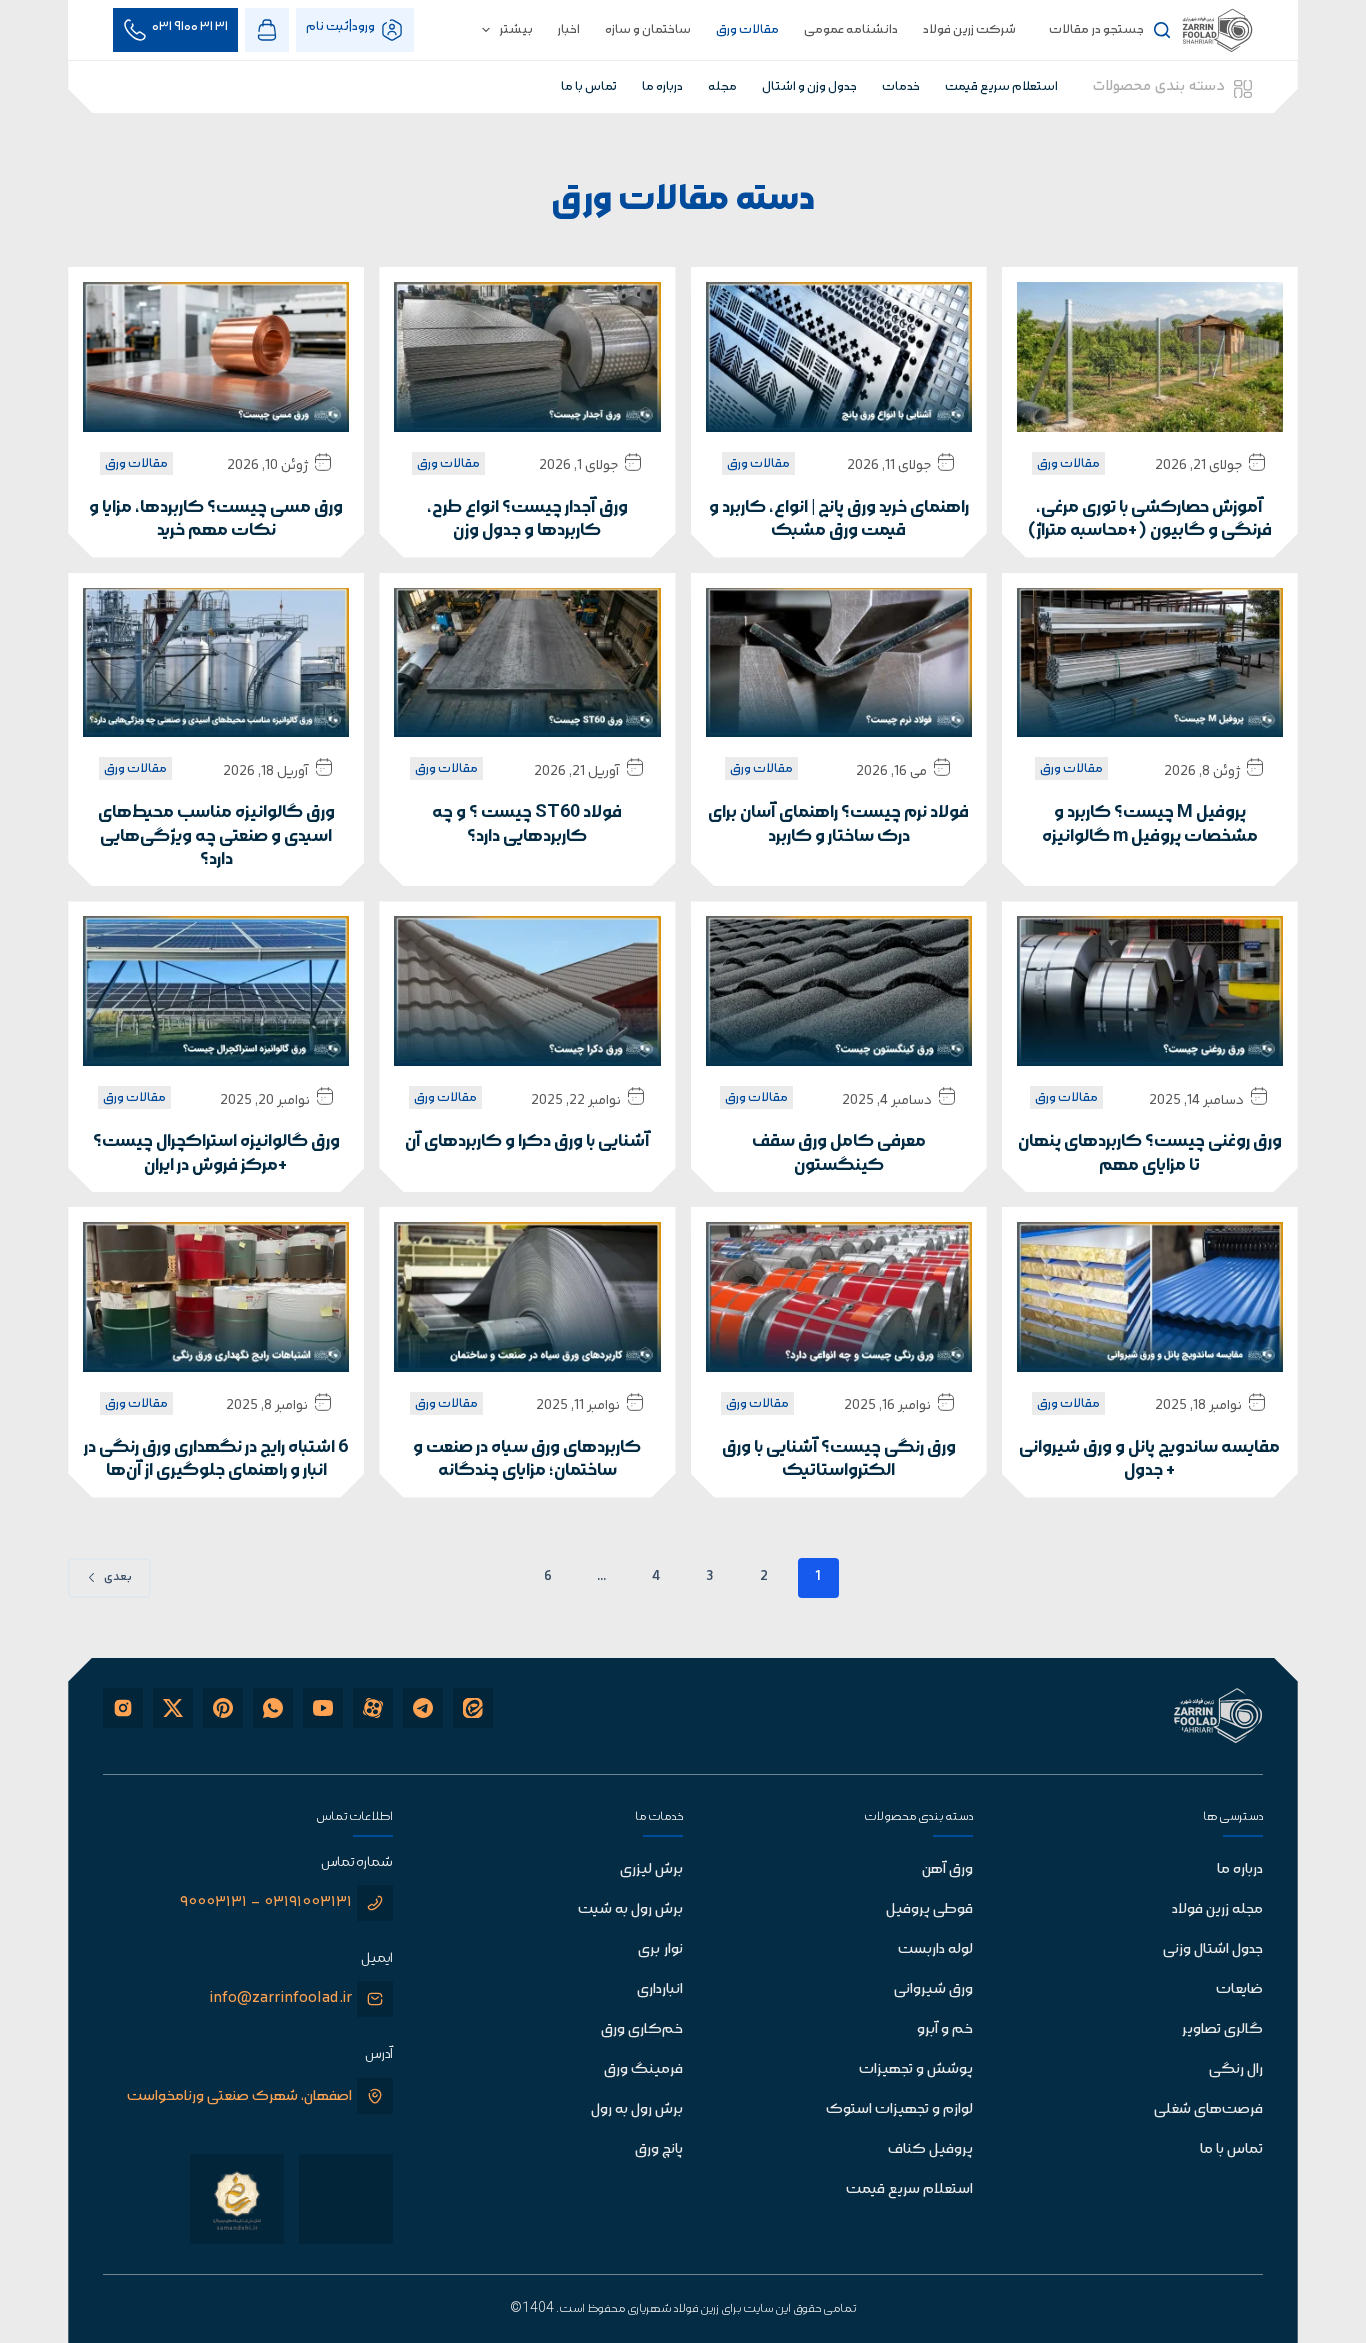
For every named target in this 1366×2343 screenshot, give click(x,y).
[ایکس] (173, 1708)
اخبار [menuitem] (569, 29)
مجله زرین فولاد (1217, 1909)
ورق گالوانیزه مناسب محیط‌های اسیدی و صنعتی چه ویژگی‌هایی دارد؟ (216, 836)
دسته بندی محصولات (1159, 86)
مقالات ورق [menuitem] (747, 29)
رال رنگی (1236, 2069)
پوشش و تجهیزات (916, 2069)
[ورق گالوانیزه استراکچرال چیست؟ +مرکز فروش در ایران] (216, 991)
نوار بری (660, 1949)
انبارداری (660, 1989)
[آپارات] (373, 1708)
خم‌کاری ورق (642, 2029)
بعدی (118, 1577)
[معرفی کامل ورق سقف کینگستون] (839, 991)
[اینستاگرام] (123, 1708)
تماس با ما (1231, 2149)
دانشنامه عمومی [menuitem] (851, 29)
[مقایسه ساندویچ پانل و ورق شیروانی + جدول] (1150, 1297)
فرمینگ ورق (643, 2069)
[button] (267, 30)
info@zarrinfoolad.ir (280, 1998)
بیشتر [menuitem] (516, 29)
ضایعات (1239, 1989)
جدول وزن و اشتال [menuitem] (809, 86)
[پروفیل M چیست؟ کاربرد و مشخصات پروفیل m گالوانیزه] (1150, 663)
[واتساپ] (273, 1708)
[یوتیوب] (323, 1708)
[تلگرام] (423, 1708)
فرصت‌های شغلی (1208, 2109)
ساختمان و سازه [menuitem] (648, 29)
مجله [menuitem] (722, 86)
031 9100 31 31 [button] (190, 26)
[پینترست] (223, 1708)
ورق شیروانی (933, 1989)
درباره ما (1240, 1869)
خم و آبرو (945, 2029)
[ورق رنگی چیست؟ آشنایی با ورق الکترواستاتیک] (839, 1297)
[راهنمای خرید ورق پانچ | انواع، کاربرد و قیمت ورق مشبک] (839, 357)
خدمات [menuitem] (901, 86)
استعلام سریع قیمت (909, 2189)
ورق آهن (947, 1869)
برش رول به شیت (630, 1909)
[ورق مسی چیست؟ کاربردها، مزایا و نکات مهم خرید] (216, 357)
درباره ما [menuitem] (662, 86)
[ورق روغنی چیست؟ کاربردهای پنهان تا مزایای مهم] (1150, 991)
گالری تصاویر (1222, 2029)
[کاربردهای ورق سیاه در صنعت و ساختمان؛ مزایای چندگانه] (527, 1297)
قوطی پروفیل (929, 1909)
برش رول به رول (637, 2109)
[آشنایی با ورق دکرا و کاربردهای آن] (527, 991)
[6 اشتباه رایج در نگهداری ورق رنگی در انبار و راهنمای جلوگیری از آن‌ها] (216, 1297)
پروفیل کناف (930, 2149)
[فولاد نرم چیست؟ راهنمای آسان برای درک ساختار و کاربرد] (839, 663)
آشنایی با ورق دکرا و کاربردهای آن (527, 1141)
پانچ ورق (659, 2149)
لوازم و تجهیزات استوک (899, 2109)
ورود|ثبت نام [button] (340, 26)
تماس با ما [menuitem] (589, 86)
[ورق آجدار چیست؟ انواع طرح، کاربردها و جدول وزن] (527, 357)
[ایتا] (473, 1708)
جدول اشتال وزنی (1213, 1949)
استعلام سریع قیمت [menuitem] (1001, 86)
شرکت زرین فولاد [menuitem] (969, 29)
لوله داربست (935, 1949)
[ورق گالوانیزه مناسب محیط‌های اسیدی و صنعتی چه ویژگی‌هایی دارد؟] (216, 663)
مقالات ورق (1068, 463)
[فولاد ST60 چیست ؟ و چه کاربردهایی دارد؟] (527, 663)
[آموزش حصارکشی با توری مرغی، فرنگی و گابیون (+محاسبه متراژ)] (1150, 357)
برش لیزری (651, 1869)
